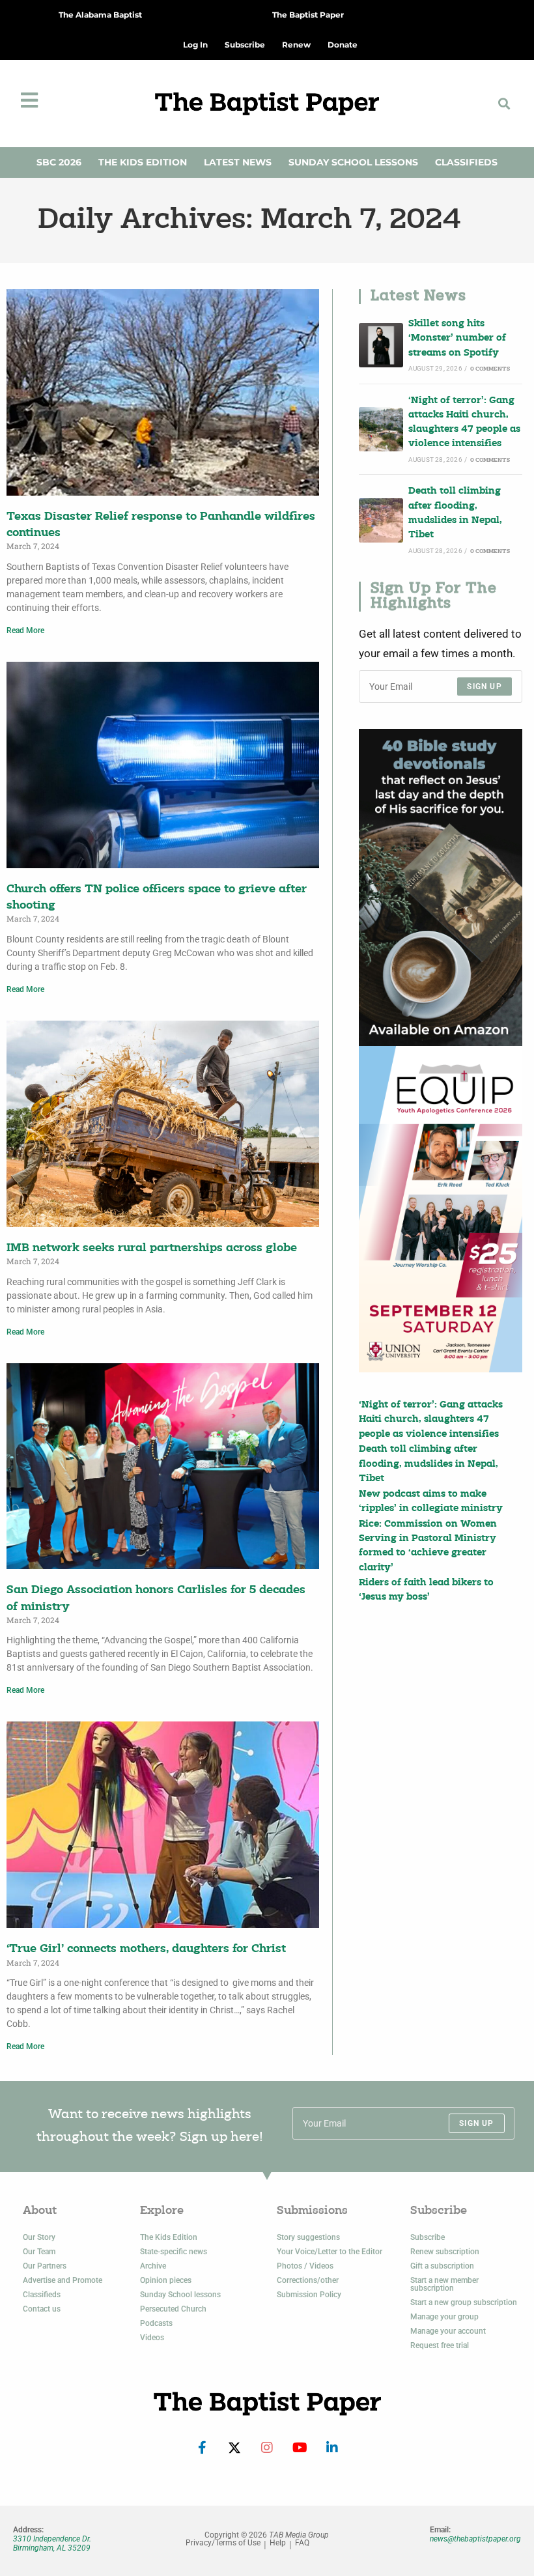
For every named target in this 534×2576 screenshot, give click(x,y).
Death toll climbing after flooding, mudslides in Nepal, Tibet (455, 513)
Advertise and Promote (63, 2280)
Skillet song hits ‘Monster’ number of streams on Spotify (457, 339)
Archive (153, 2266)
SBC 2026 (59, 162)
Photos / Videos (305, 2266)
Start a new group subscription (464, 2302)
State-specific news (174, 2252)
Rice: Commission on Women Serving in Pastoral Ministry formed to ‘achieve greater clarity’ (428, 1546)
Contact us (42, 2309)
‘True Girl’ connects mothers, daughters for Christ (146, 1949)
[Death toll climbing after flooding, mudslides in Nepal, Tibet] (381, 520)
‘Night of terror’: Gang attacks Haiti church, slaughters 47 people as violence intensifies (464, 423)
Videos (152, 2338)
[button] (504, 103)
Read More (25, 630)
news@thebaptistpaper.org (475, 2539)
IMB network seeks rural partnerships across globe (152, 1248)
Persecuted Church (173, 2309)
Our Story (39, 2237)
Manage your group (444, 2317)
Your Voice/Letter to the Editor (330, 2252)
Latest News (238, 162)
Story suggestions (308, 2237)
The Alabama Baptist (100, 15)
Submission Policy (309, 2295)
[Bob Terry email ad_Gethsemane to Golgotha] (441, 887)
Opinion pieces (166, 2280)
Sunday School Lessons (353, 162)
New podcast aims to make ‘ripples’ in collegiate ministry (431, 1502)
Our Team (39, 2252)
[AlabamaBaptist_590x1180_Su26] (441, 1209)
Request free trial (440, 2345)
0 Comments (490, 369)
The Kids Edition (143, 162)
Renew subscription (445, 2252)
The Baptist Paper (308, 15)
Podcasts (156, 2323)
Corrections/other (308, 2280)
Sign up (484, 686)
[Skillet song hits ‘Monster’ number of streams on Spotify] (381, 345)
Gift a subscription (442, 2266)
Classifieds (466, 162)
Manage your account (448, 2331)
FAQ (302, 2543)
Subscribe (428, 2237)
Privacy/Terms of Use (223, 2543)
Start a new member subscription (444, 2284)
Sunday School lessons (180, 2295)
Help (278, 2543)
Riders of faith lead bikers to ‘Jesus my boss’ (426, 1590)
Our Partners (45, 2266)
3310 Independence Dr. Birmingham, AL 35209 (52, 2543)
